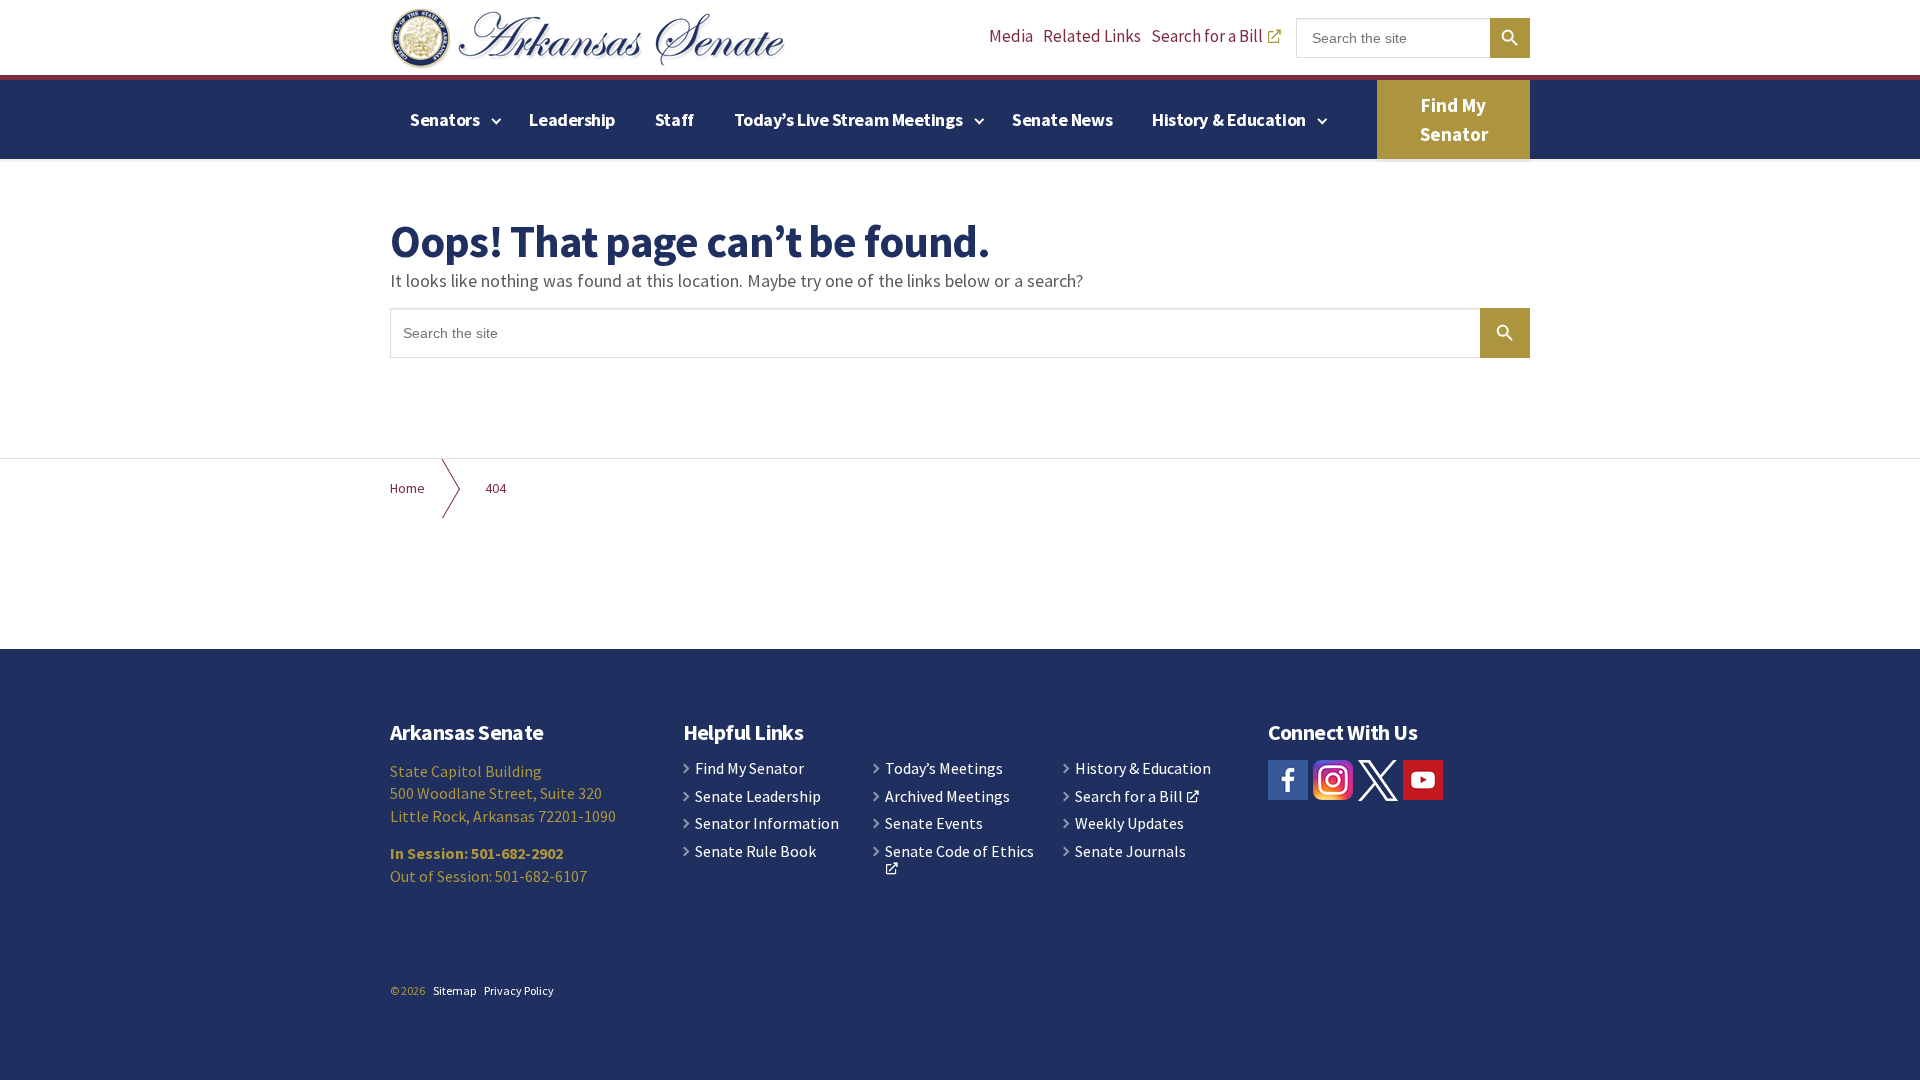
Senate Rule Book (755, 852)
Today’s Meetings (944, 769)
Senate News (1062, 119)
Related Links (1092, 36)
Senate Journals (1130, 852)
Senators (444, 119)
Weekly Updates (1129, 824)
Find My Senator (1454, 119)
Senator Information (767, 824)
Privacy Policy (519, 990)
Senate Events (934, 824)
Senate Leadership (758, 797)
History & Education (1228, 119)
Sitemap (454, 990)
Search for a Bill (1207, 36)
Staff (674, 119)
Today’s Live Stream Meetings (848, 119)
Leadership (572, 119)
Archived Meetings (947, 797)
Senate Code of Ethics (959, 852)
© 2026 (407, 990)
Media (1011, 36)
